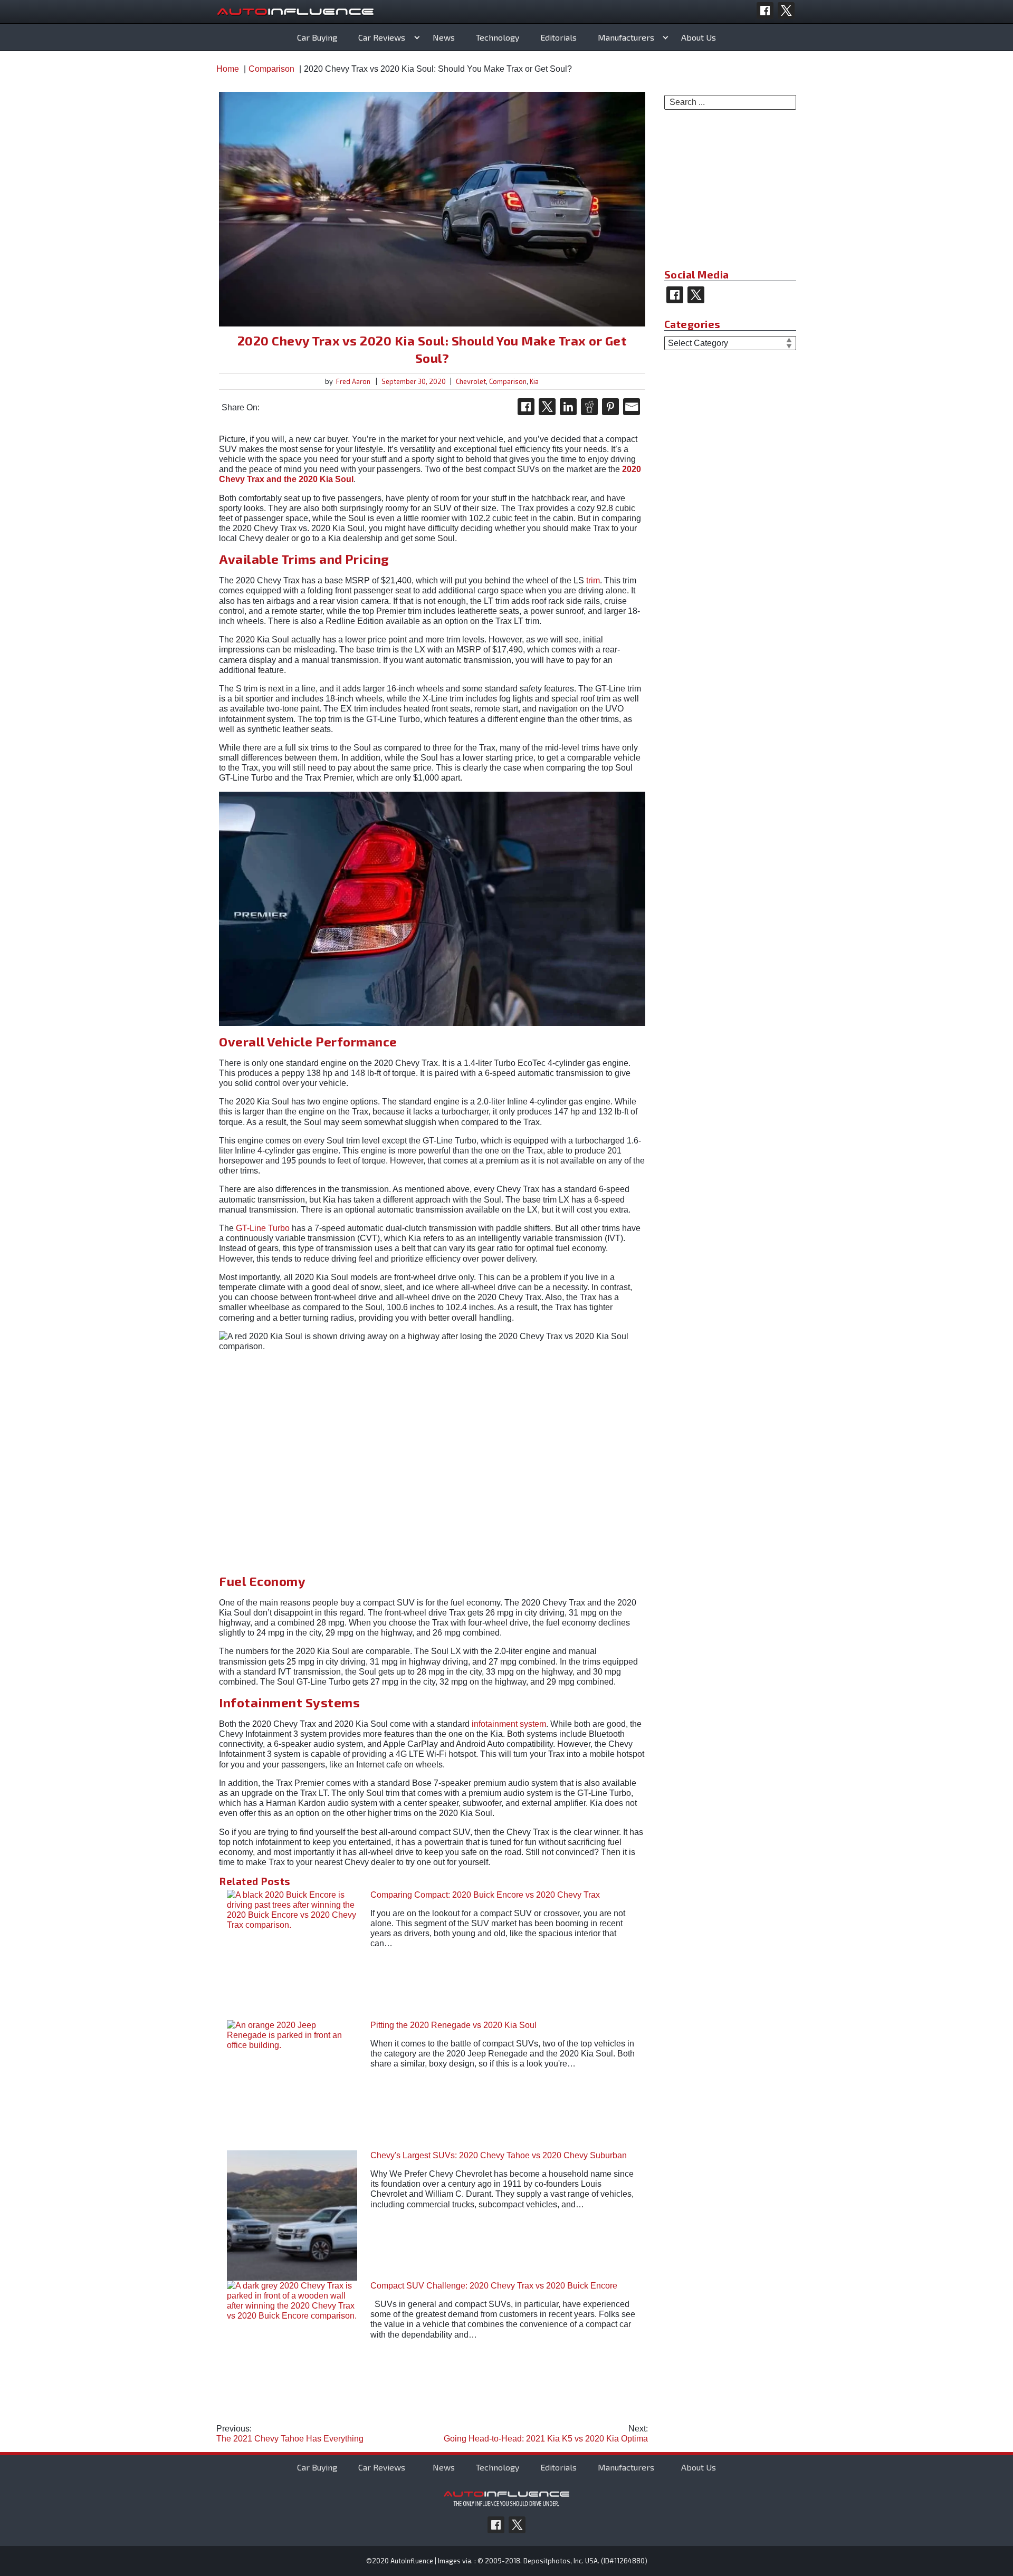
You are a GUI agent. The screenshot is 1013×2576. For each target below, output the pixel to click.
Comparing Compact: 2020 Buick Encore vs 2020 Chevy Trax (485, 1895)
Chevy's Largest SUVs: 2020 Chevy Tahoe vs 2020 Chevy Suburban (499, 2155)
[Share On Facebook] (526, 407)
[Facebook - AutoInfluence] (765, 11)
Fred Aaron (353, 381)
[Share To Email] (632, 407)
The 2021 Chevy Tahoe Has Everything (290, 2434)
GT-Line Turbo (263, 1228)
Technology (498, 37)
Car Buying (317, 37)
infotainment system (509, 1724)
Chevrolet (471, 381)
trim (593, 580)
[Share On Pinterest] (610, 407)
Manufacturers (626, 37)
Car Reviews (382, 37)
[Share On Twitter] (547, 407)
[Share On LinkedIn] (568, 407)
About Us (699, 37)
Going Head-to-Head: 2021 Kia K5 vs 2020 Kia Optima (546, 2434)
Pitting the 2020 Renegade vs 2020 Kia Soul (453, 2025)
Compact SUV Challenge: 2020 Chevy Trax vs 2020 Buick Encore (494, 2286)
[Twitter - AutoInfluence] (786, 11)
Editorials (558, 37)
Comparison (508, 381)
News (444, 37)
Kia (534, 381)
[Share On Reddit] (589, 407)
